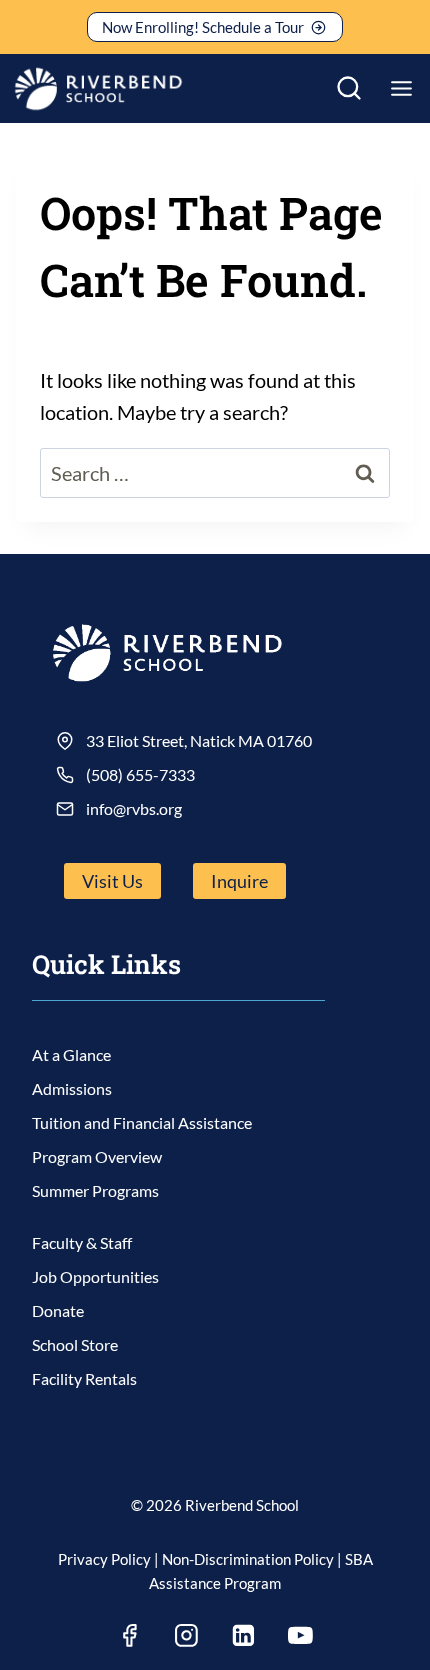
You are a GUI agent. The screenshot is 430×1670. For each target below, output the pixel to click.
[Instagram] (187, 1635)
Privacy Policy (104, 1559)
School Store (75, 1344)
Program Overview (97, 1156)
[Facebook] (130, 1635)
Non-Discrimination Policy (248, 1559)
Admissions (72, 1088)
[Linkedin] (244, 1635)
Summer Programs (95, 1190)
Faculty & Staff (82, 1242)
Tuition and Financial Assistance (142, 1122)
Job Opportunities (95, 1276)
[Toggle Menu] (401, 88)
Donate (58, 1310)
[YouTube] (301, 1635)
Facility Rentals (84, 1378)
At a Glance (71, 1054)
